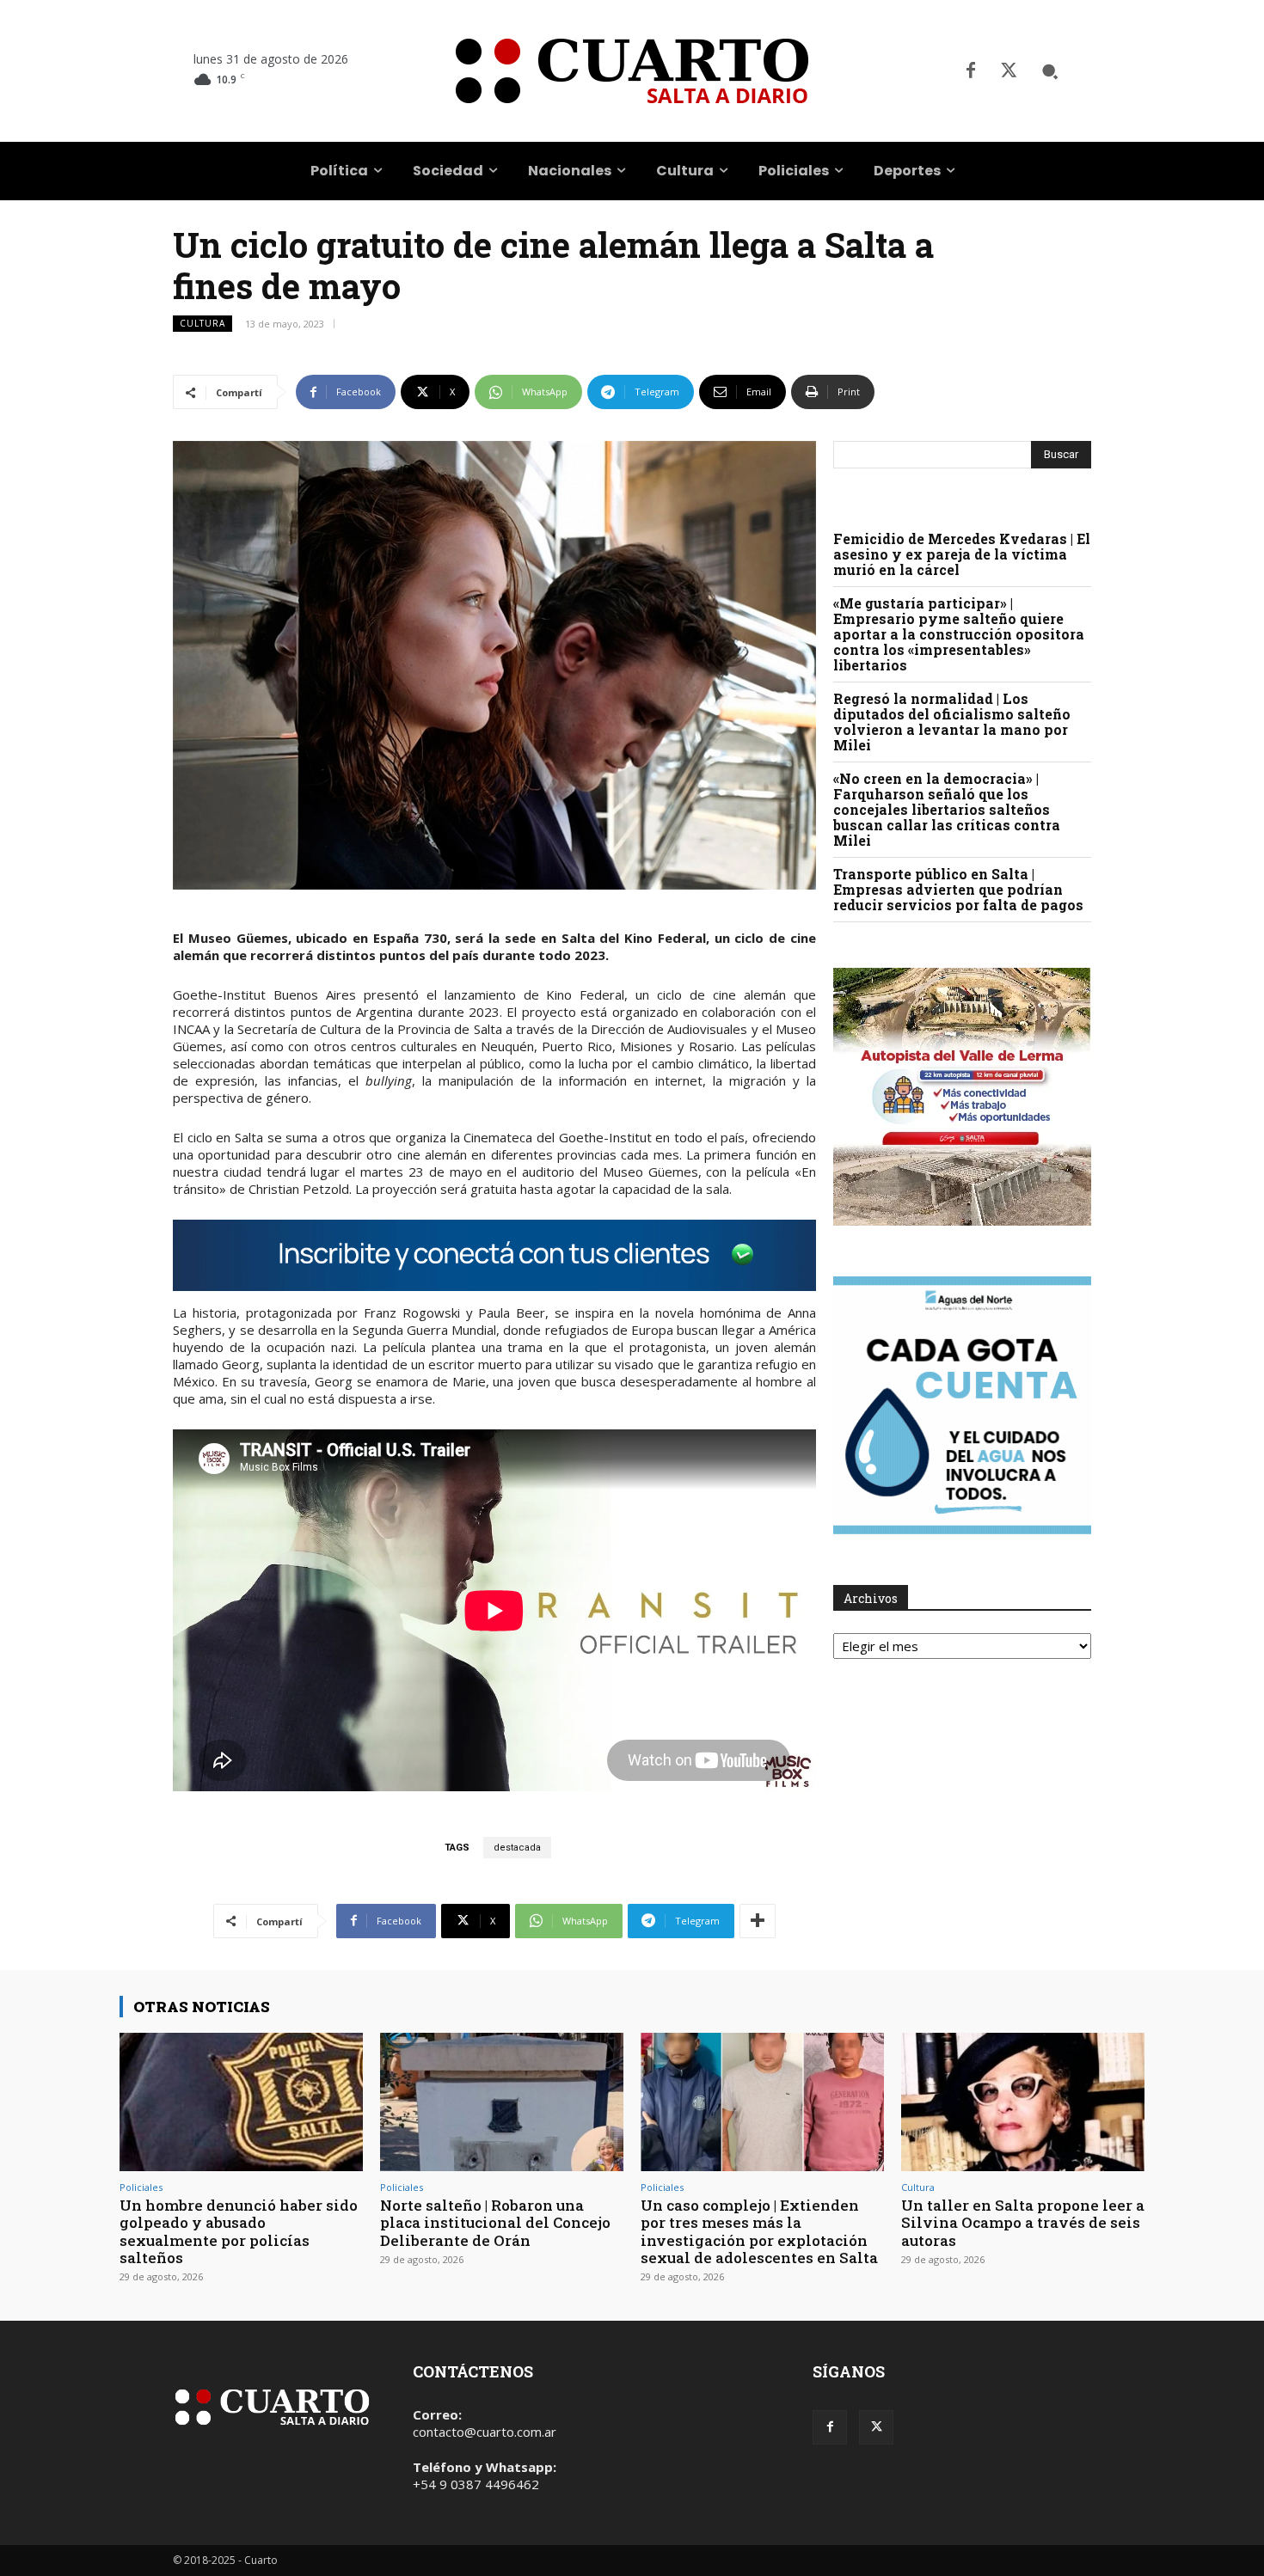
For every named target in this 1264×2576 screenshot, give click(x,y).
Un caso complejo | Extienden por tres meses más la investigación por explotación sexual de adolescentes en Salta (759, 2231)
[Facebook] (971, 71)
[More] (758, 1921)
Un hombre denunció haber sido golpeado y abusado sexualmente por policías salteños (239, 2231)
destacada (517, 1848)
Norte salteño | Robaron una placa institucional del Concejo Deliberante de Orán (495, 2223)
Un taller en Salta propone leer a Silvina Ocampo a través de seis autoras (1023, 2223)
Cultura (202, 323)
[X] (1009, 71)
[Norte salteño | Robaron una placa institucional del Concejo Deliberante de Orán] (502, 2102)
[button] (1050, 71)
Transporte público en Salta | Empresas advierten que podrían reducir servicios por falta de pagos (958, 889)
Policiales (141, 2187)
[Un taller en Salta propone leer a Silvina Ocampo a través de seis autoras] (1023, 2102)
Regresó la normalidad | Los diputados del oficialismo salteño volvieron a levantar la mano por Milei (952, 722)
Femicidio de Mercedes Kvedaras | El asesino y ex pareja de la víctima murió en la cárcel (962, 554)
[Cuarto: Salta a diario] (632, 71)
